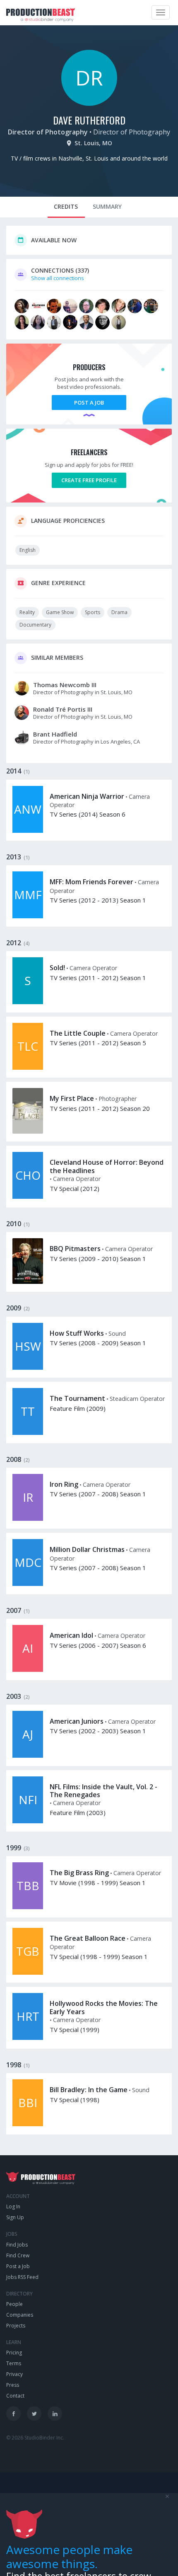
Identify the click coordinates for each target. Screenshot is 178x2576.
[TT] (28, 1433)
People (14, 2304)
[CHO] (28, 1197)
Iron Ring (64, 1484)
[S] (28, 1002)
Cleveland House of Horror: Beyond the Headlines (107, 1166)
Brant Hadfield (55, 734)
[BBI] (28, 2124)
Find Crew (18, 2255)
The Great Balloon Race (88, 1938)
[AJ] (28, 1756)
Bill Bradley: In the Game (89, 2090)
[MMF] (28, 916)
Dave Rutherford (89, 120)
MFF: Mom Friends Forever (91, 882)
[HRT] (28, 2038)
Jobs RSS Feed (22, 2277)
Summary (107, 206)
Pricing (14, 2353)
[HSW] (28, 1368)
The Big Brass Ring (79, 1873)
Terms (14, 2363)
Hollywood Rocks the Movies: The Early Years (104, 2007)
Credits (66, 206)
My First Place (72, 1098)
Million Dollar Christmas (87, 1549)
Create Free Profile (89, 480)
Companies (20, 2315)
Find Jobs (17, 2245)
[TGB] (28, 1973)
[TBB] (28, 1907)
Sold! (57, 968)
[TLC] (28, 1068)
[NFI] (28, 1821)
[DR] (89, 104)
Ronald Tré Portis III (63, 709)
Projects (16, 2326)
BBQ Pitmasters (75, 1249)
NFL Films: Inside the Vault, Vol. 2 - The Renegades (103, 1791)
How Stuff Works (77, 1333)
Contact (15, 2396)
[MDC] (28, 1584)
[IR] (28, 1519)
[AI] (28, 1670)
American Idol (71, 1635)
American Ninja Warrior (87, 796)
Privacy (14, 2374)
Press (13, 2385)
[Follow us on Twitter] (34, 2414)
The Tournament (77, 1398)
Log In (13, 2206)
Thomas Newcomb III (65, 685)
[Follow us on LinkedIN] (55, 2414)
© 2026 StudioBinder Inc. (35, 2438)
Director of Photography (48, 132)
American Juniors (77, 1721)
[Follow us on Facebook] (13, 2414)
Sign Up (15, 2217)
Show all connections (58, 278)
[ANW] (28, 831)
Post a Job (89, 402)
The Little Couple (78, 1033)
